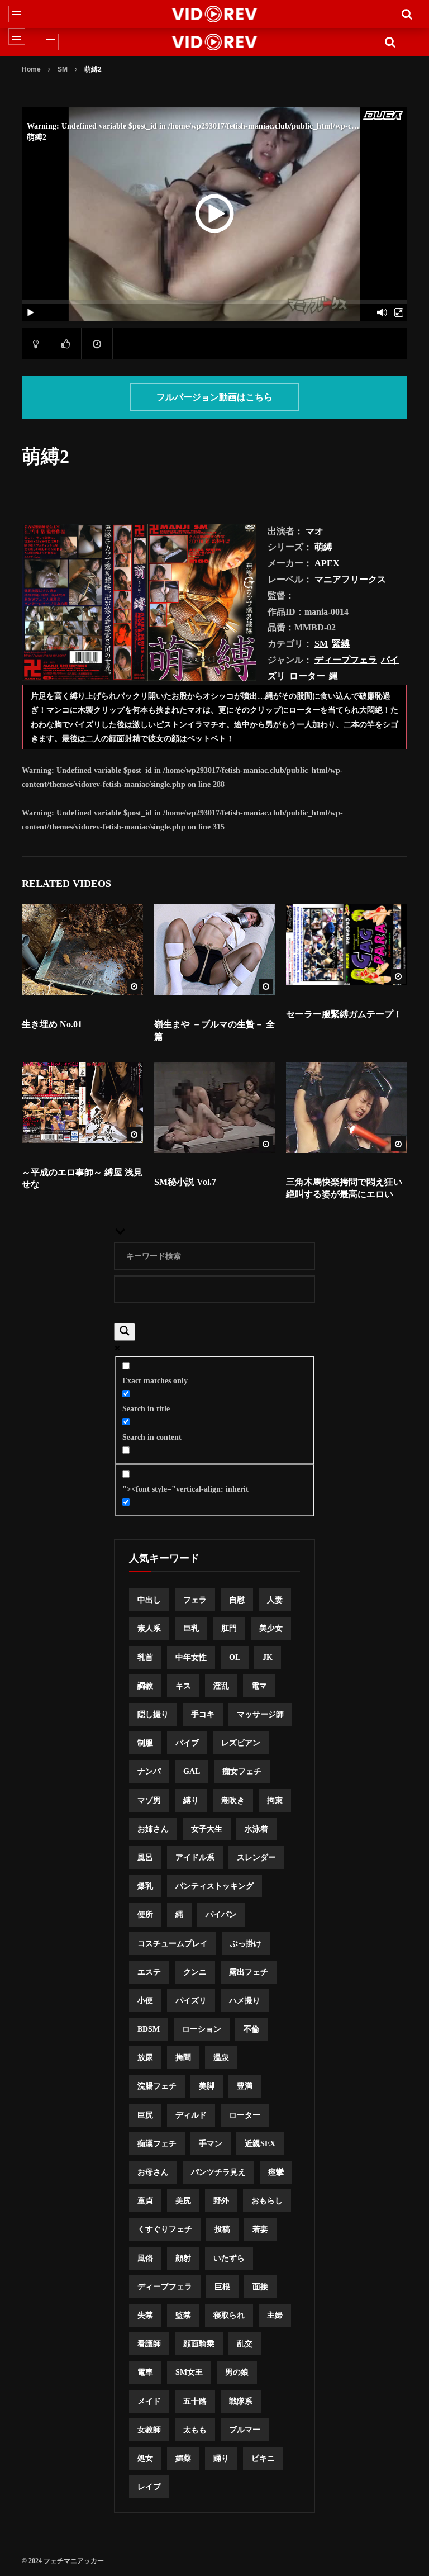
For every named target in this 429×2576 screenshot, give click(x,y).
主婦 (275, 2315)
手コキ (203, 1714)
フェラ (195, 1600)
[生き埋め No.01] (82, 950)
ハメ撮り (245, 2001)
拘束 (275, 1801)
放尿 (145, 2058)
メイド (149, 2401)
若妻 (260, 2229)
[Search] (407, 14)
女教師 (149, 2430)
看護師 (149, 2344)
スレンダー (256, 1858)
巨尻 (145, 2115)
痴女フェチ (242, 1771)
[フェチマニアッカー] (215, 14)
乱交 (245, 2344)
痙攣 (276, 2172)
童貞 (145, 2201)
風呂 (145, 1858)
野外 (221, 2201)
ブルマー (245, 2430)
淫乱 (221, 1686)
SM (63, 69)
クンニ (195, 1972)
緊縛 (341, 644)
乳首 (145, 1657)
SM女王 (189, 2372)
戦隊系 (241, 2401)
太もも (195, 2430)
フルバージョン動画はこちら (214, 397)
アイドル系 (195, 1858)
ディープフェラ (346, 660)
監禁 (183, 2315)
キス (183, 1686)
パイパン (221, 1915)
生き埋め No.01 (52, 1024)
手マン (211, 2144)
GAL (192, 1771)
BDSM (149, 2029)
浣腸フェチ (157, 2086)
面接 (260, 2287)
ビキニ (263, 2458)
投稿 (222, 2229)
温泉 (221, 2058)
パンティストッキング (214, 1886)
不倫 (251, 2029)
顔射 (183, 2258)
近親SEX (260, 2144)
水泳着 (256, 1829)
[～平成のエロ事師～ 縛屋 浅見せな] (82, 1102)
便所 (145, 1915)
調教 (145, 1686)
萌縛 (323, 547)
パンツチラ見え (218, 2172)
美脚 (207, 2086)
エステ (149, 1972)
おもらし (267, 2201)
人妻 (275, 1600)
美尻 (183, 2201)
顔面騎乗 (199, 2344)
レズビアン (241, 1743)
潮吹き (233, 1801)
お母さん (153, 2172)
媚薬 (183, 2458)
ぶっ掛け (246, 1944)
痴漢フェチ (157, 2144)
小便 (145, 2001)
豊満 (245, 2086)
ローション (202, 2029)
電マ (259, 1686)
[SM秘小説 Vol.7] (215, 1107)
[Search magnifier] (125, 1332)
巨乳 (191, 1628)
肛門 (229, 1628)
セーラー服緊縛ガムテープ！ (344, 1014)
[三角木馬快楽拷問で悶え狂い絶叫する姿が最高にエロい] (347, 1107)
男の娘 (237, 2372)
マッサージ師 (260, 1714)
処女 (145, 2458)
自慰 (237, 1600)
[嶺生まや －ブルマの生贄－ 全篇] (215, 950)
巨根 (222, 2287)
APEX (327, 563)
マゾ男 (149, 1801)
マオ (314, 531)
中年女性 (191, 1657)
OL (235, 1657)
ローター (307, 676)
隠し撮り (153, 1714)
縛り (191, 1801)
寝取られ (229, 2315)
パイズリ (191, 2001)
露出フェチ (249, 1972)
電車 (145, 2372)
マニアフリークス (350, 579)
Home (31, 69)
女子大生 (207, 1829)
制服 (145, 1743)
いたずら (229, 2258)
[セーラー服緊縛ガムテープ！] (347, 945)
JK (268, 1657)
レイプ (149, 2487)
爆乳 (145, 1886)
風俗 (145, 2258)
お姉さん (153, 1829)
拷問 (183, 2058)
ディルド (191, 2115)
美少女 (271, 1628)
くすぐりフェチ (165, 2229)
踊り (221, 2458)
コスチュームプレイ (173, 1944)
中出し (149, 1600)
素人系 (149, 1628)
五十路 (195, 2401)
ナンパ (149, 1771)
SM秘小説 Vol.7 (185, 1182)
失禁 (145, 2315)
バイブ (187, 1743)
